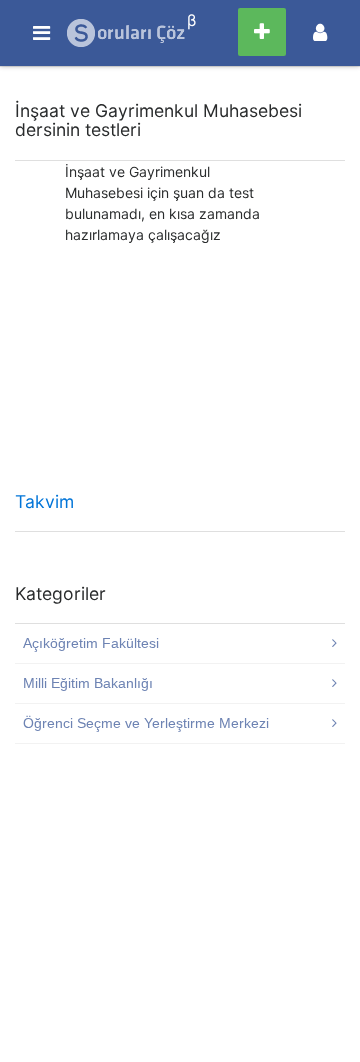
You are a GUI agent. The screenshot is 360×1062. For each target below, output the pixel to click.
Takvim (44, 501)
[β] (127, 33)
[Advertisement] (180, 374)
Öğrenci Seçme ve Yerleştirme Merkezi (146, 723)
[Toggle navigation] (320, 32)
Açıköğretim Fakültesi (91, 643)
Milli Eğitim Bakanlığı (88, 683)
